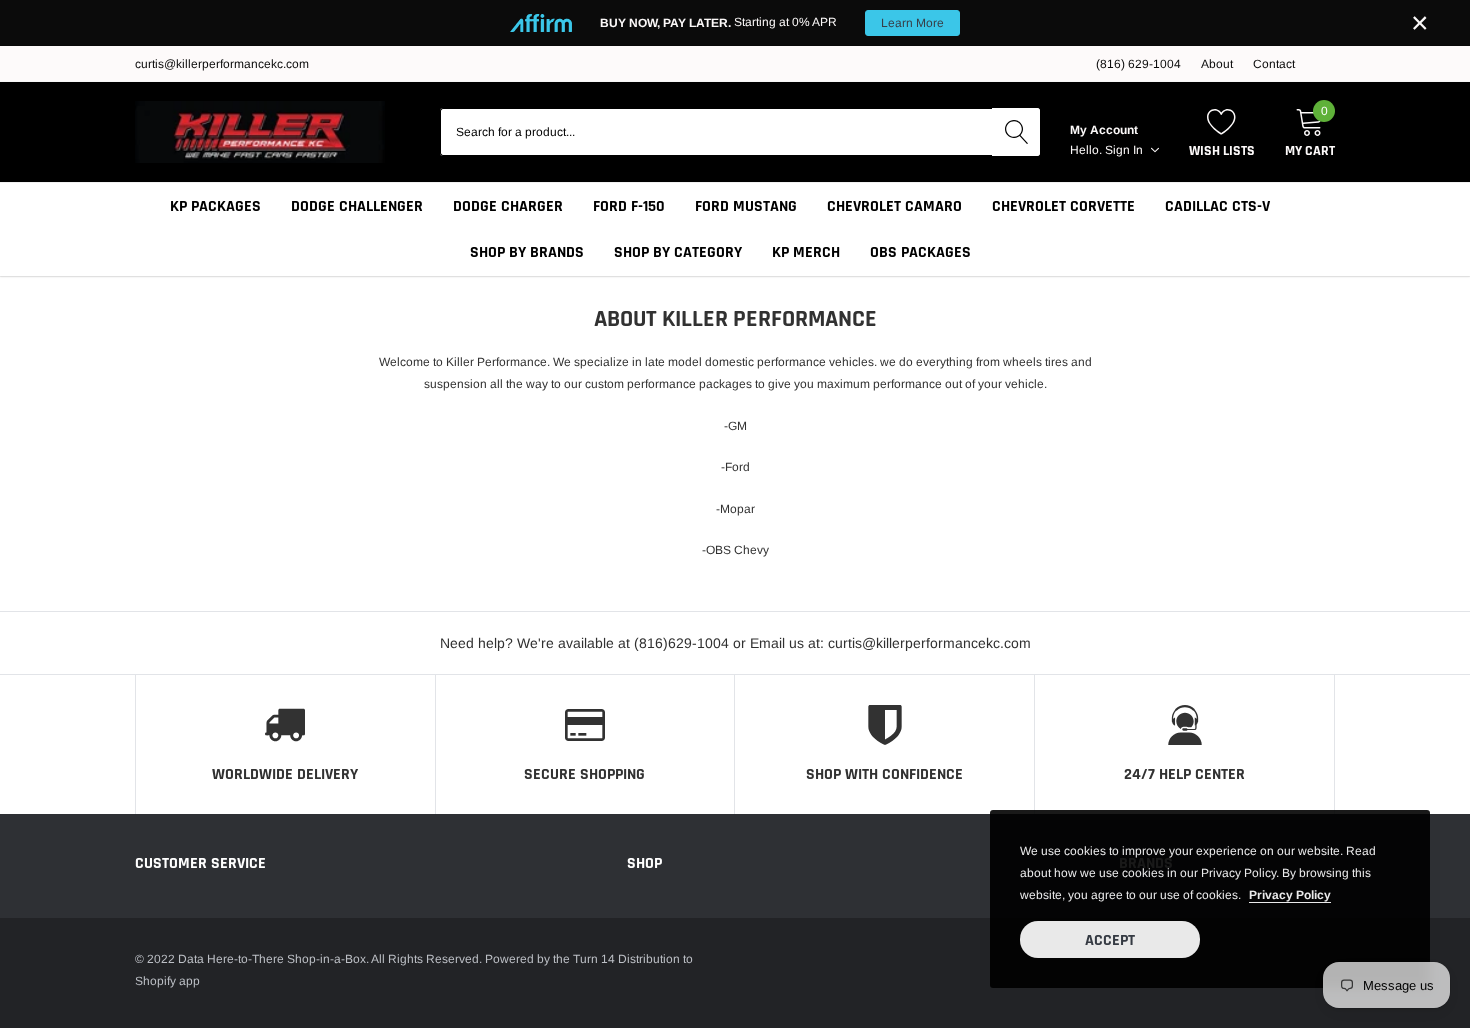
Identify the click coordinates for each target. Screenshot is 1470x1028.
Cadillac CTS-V (1217, 206)
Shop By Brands (527, 252)
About (1217, 64)
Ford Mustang (746, 206)
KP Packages (215, 206)
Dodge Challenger (357, 206)
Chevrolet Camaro (894, 206)
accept (1110, 940)
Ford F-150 (629, 206)
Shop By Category (678, 252)
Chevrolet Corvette (1063, 206)
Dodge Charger (508, 206)
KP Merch (806, 252)
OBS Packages (920, 252)
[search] (1016, 132)
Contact (1274, 64)
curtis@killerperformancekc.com (222, 64)
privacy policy (1290, 895)
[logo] (260, 132)
